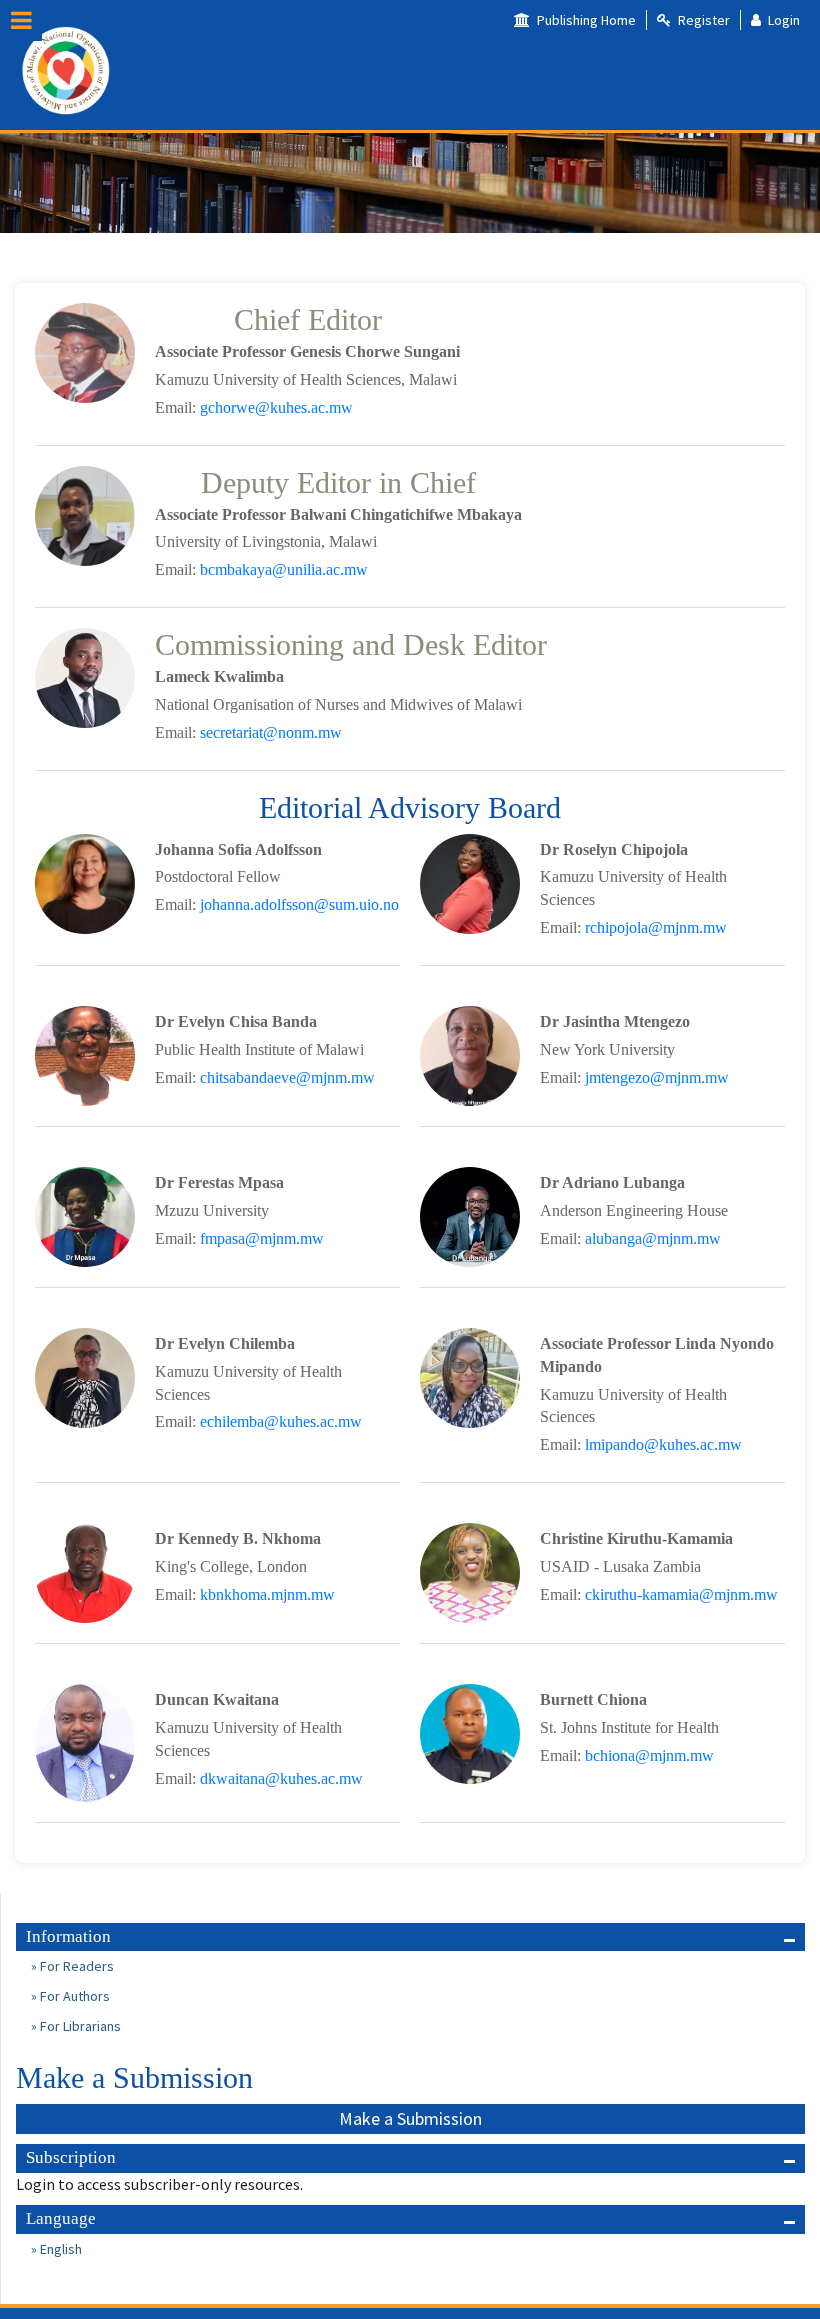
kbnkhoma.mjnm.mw (267, 1594)
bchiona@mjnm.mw (649, 1755)
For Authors (73, 1996)
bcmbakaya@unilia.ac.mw (284, 569)
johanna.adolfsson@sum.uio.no (299, 904)
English (59, 2249)
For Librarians (79, 2026)
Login (782, 20)
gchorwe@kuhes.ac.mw (276, 407)
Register (702, 20)
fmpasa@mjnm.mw (262, 1238)
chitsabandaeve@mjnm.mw (287, 1077)
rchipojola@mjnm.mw (656, 927)
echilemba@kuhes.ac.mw (281, 1421)
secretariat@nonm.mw (271, 732)
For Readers (75, 1966)
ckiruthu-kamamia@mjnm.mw (681, 1594)
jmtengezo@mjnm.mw (657, 1077)
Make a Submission (410, 2118)
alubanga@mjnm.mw (653, 1238)
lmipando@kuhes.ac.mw (663, 1444)
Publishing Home (585, 20)
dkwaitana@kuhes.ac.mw (281, 1778)
